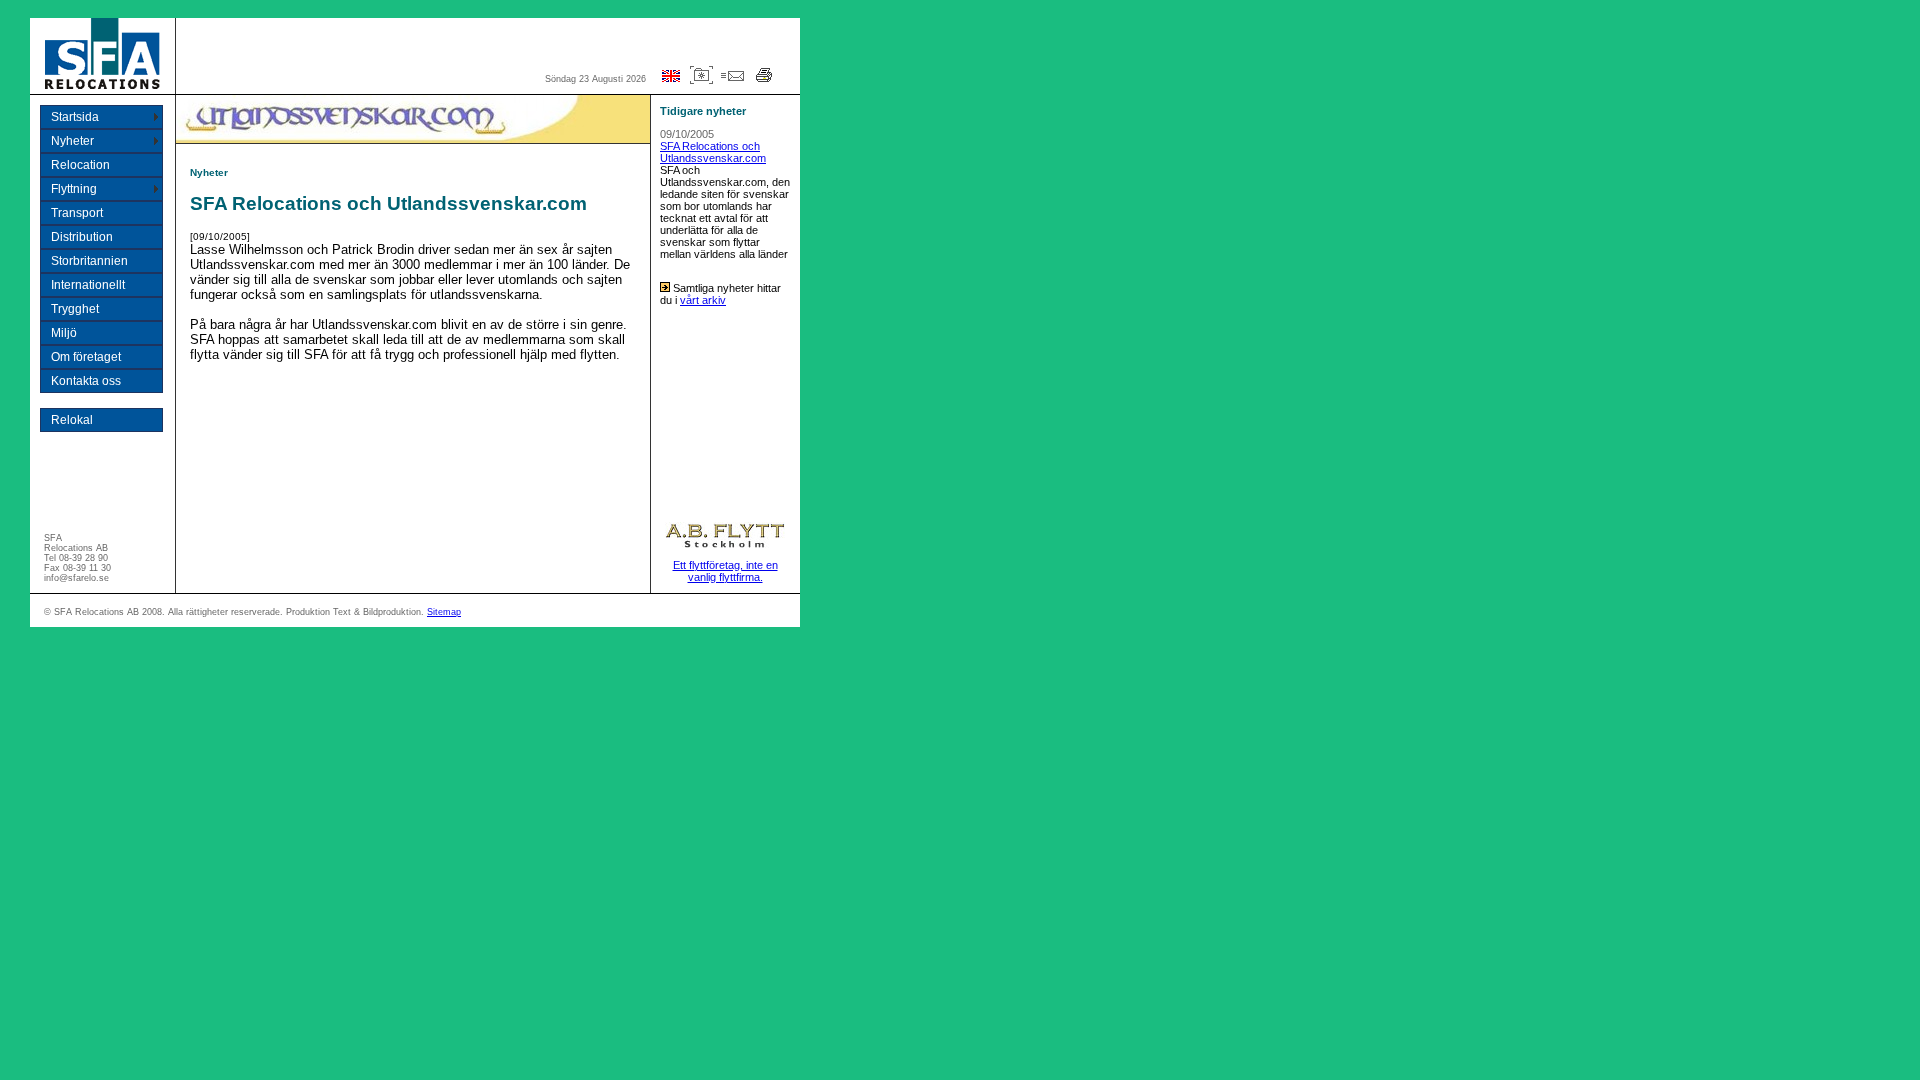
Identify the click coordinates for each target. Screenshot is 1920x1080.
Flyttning (74, 189)
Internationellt (88, 285)
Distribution (82, 237)
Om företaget (86, 357)
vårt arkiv (703, 300)
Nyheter (72, 141)
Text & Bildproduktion (377, 612)
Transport (77, 213)
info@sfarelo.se (76, 578)
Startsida (75, 117)
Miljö (64, 333)
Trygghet (75, 309)
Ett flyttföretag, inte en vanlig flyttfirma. (725, 571)
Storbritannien (89, 261)
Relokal (72, 420)
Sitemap (444, 612)
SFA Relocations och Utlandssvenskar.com (713, 152)
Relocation (80, 165)
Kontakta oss (86, 381)
